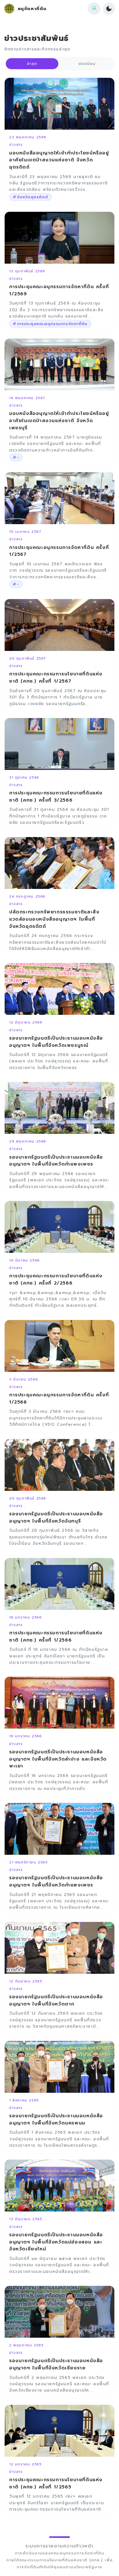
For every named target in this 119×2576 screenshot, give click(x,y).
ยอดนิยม (87, 64)
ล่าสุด (32, 64)
